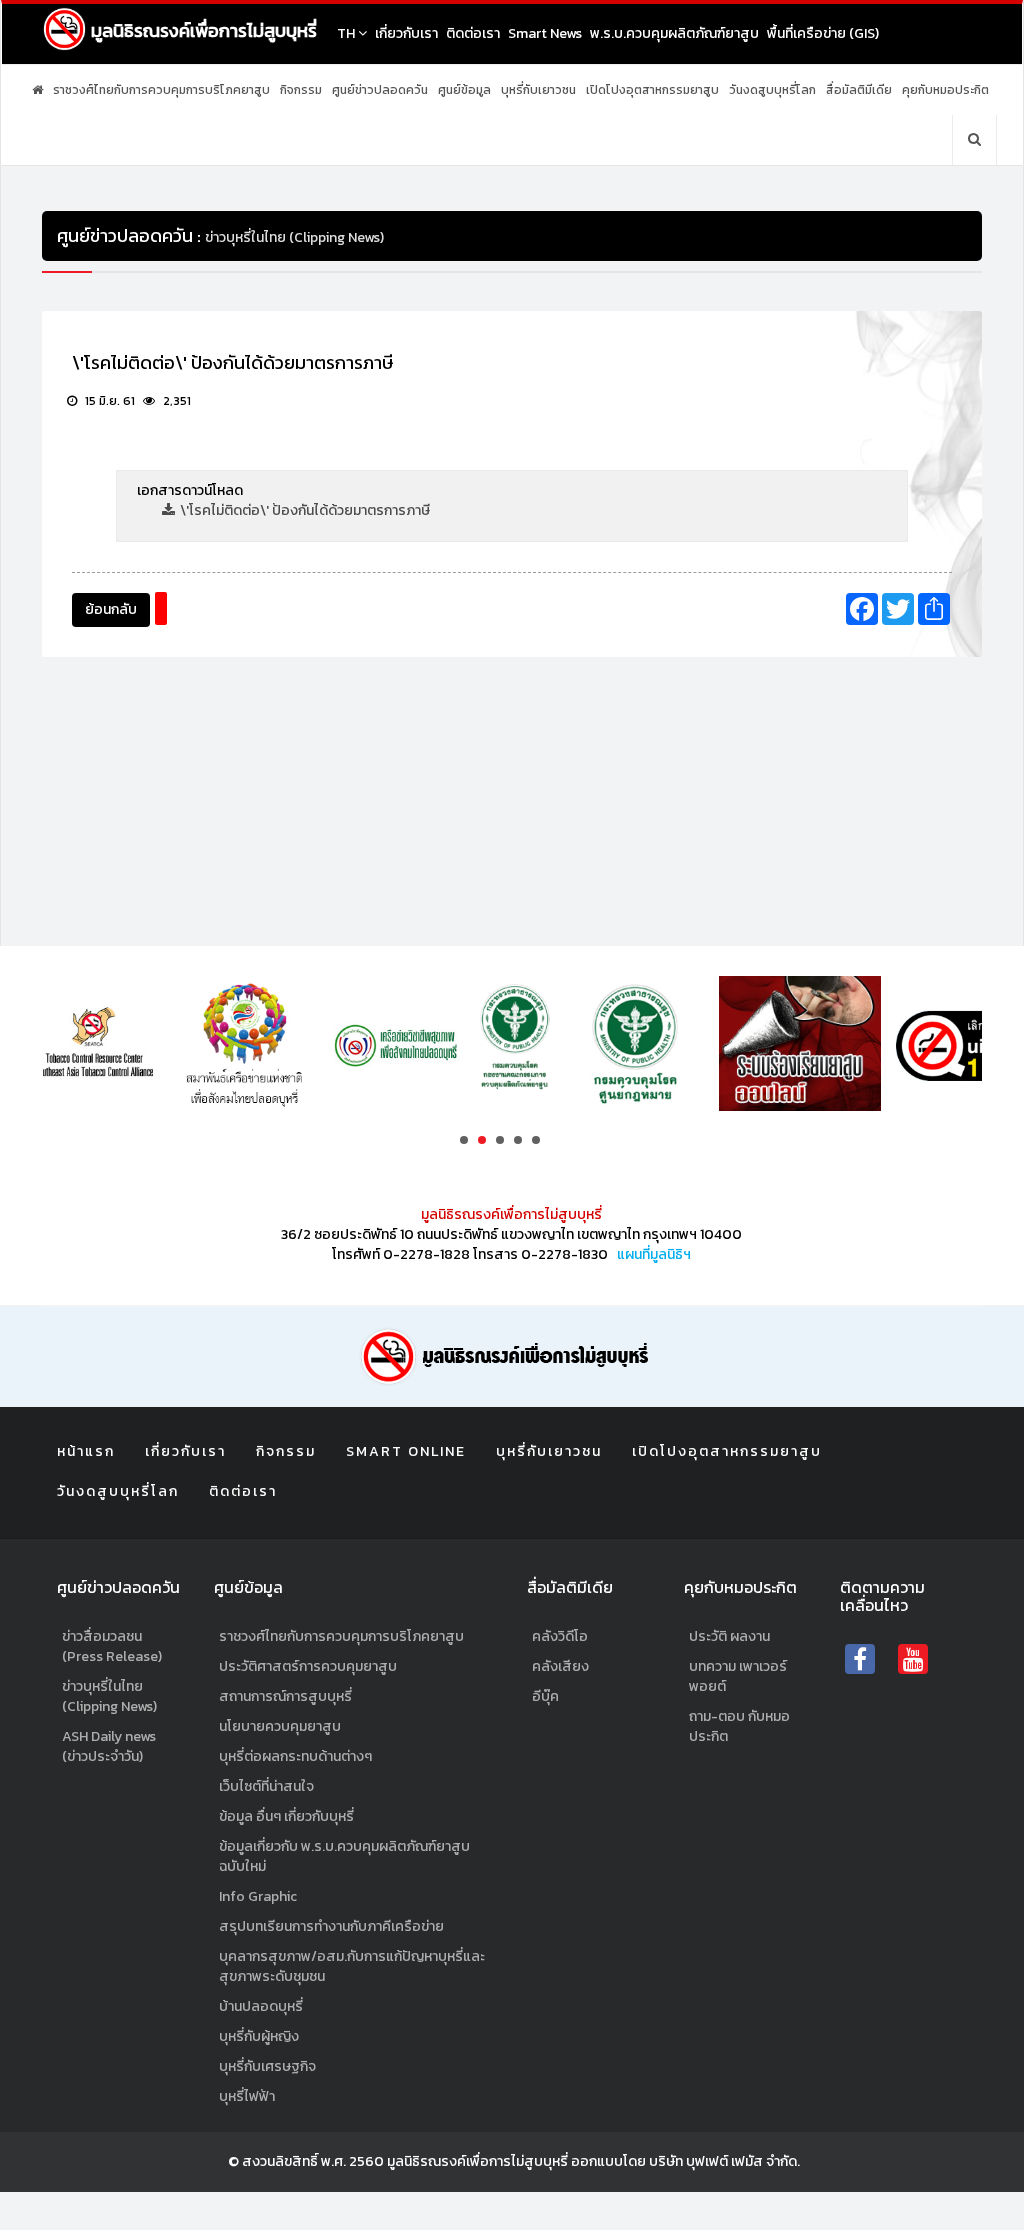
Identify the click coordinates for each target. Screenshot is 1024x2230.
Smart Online (406, 1451)
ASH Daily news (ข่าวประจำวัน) (109, 1746)
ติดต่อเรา (473, 33)
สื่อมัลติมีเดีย (859, 90)
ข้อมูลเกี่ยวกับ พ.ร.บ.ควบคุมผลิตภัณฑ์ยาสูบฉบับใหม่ (344, 1856)
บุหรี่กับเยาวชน (538, 90)
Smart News (545, 33)
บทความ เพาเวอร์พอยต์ (738, 1676)
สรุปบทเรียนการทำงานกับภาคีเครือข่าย (331, 1926)
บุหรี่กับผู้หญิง (259, 2036)
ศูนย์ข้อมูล (464, 90)
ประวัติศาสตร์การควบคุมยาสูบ (308, 1666)
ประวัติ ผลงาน (729, 1636)
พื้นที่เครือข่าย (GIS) (823, 33)
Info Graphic (258, 1896)
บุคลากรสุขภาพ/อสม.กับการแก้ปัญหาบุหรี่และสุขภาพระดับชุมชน (352, 1966)
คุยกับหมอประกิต (945, 90)
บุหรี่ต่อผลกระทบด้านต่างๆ (295, 1756)
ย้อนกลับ (111, 609)
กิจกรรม (301, 90)
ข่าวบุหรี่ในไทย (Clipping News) (109, 1696)
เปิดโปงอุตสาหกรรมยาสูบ (652, 90)
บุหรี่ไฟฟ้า (247, 2096)
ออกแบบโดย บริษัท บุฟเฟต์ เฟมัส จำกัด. (685, 2161)
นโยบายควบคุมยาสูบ (280, 1726)
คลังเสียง (560, 1666)
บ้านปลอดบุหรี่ (261, 2006)
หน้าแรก (86, 1451)
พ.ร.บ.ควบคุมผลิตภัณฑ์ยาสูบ (674, 33)
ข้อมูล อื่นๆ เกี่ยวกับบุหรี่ (286, 1816)
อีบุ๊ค (545, 1696)
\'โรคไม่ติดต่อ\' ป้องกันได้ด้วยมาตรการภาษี (305, 510)
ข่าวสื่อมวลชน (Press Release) (112, 1646)
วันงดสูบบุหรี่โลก (772, 90)
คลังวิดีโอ (560, 1636)
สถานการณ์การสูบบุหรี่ (285, 1696)
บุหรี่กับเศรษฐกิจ (267, 2066)
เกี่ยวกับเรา (406, 33)
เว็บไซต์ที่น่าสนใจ (266, 1786)
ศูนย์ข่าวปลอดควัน (380, 90)
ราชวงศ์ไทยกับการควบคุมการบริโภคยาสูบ (161, 90)
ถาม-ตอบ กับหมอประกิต (739, 1726)
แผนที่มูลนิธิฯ (654, 1254)
